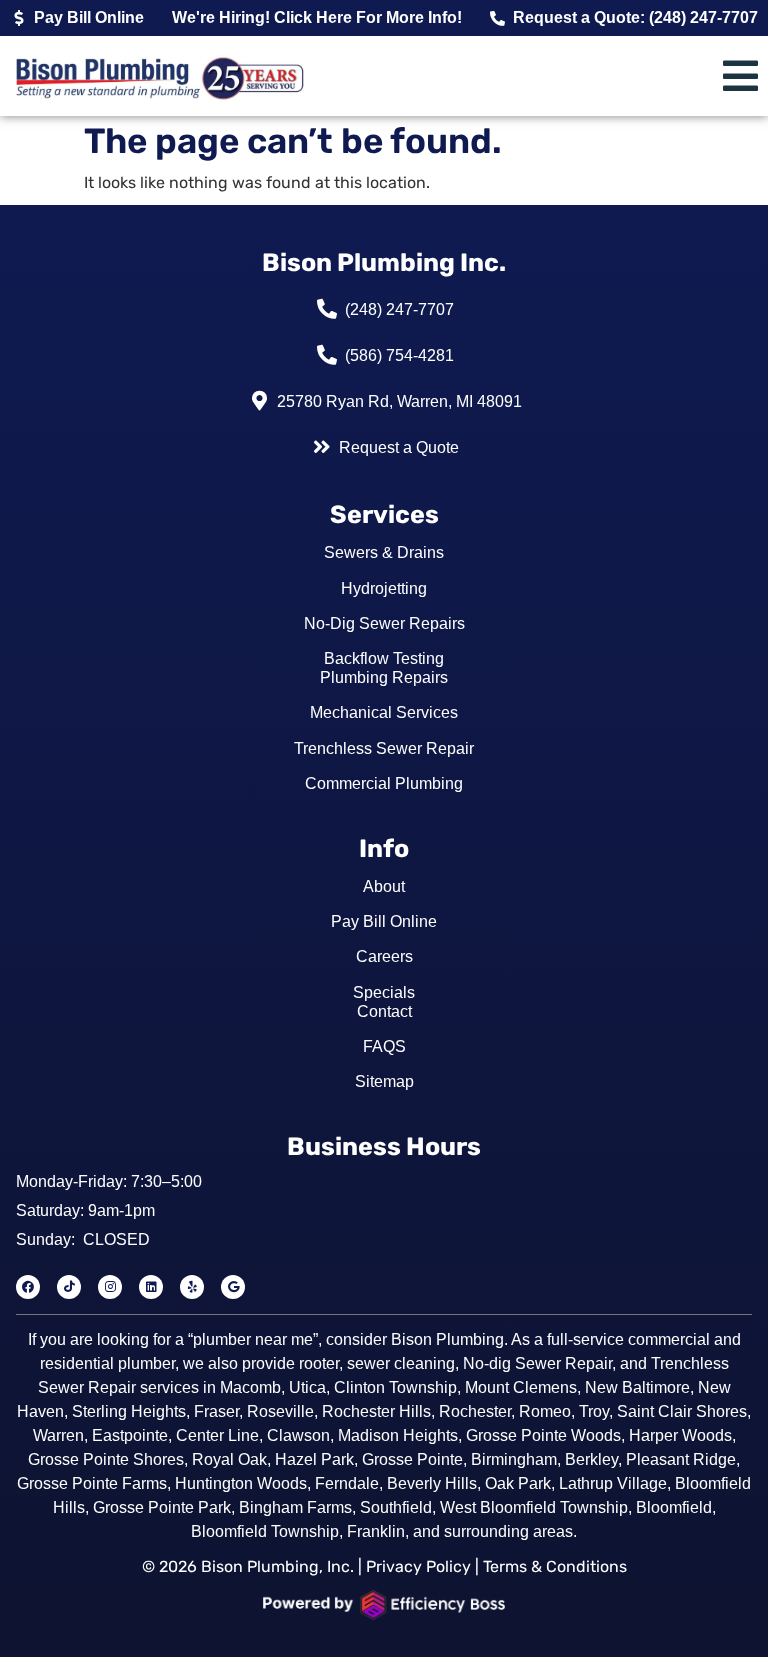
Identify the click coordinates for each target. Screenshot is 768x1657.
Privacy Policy (418, 1566)
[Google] (233, 1287)
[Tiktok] (69, 1287)
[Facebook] (28, 1287)
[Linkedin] (151, 1287)
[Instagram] (110, 1287)
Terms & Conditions (555, 1566)
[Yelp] (192, 1287)
